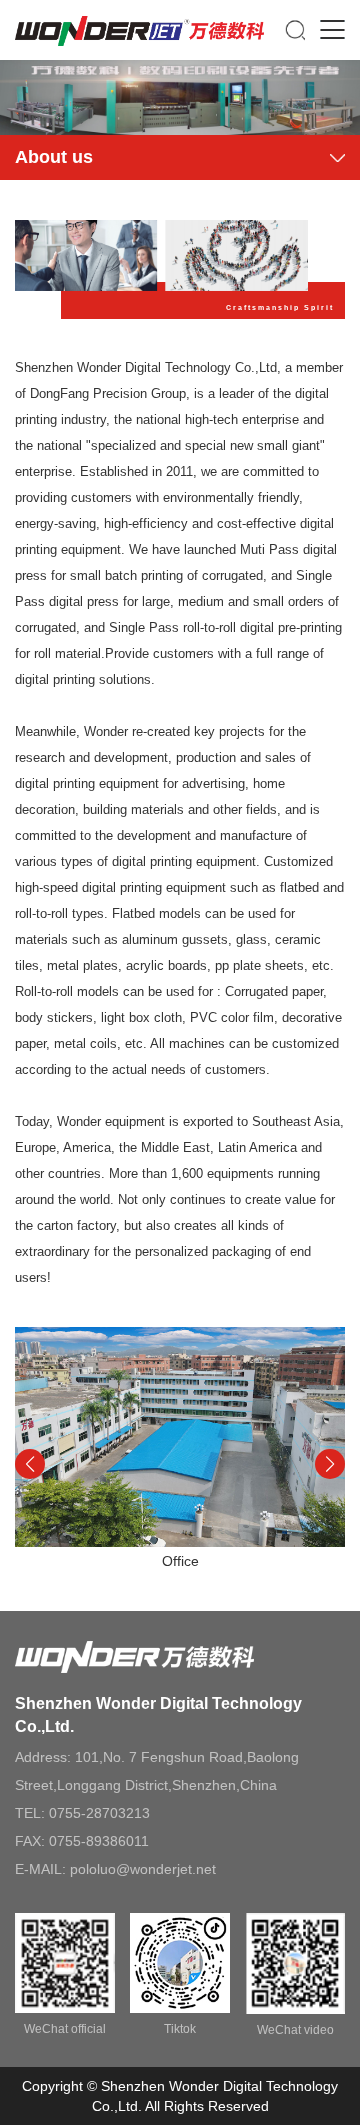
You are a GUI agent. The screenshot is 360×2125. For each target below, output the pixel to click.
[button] (330, 1464)
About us (54, 157)
